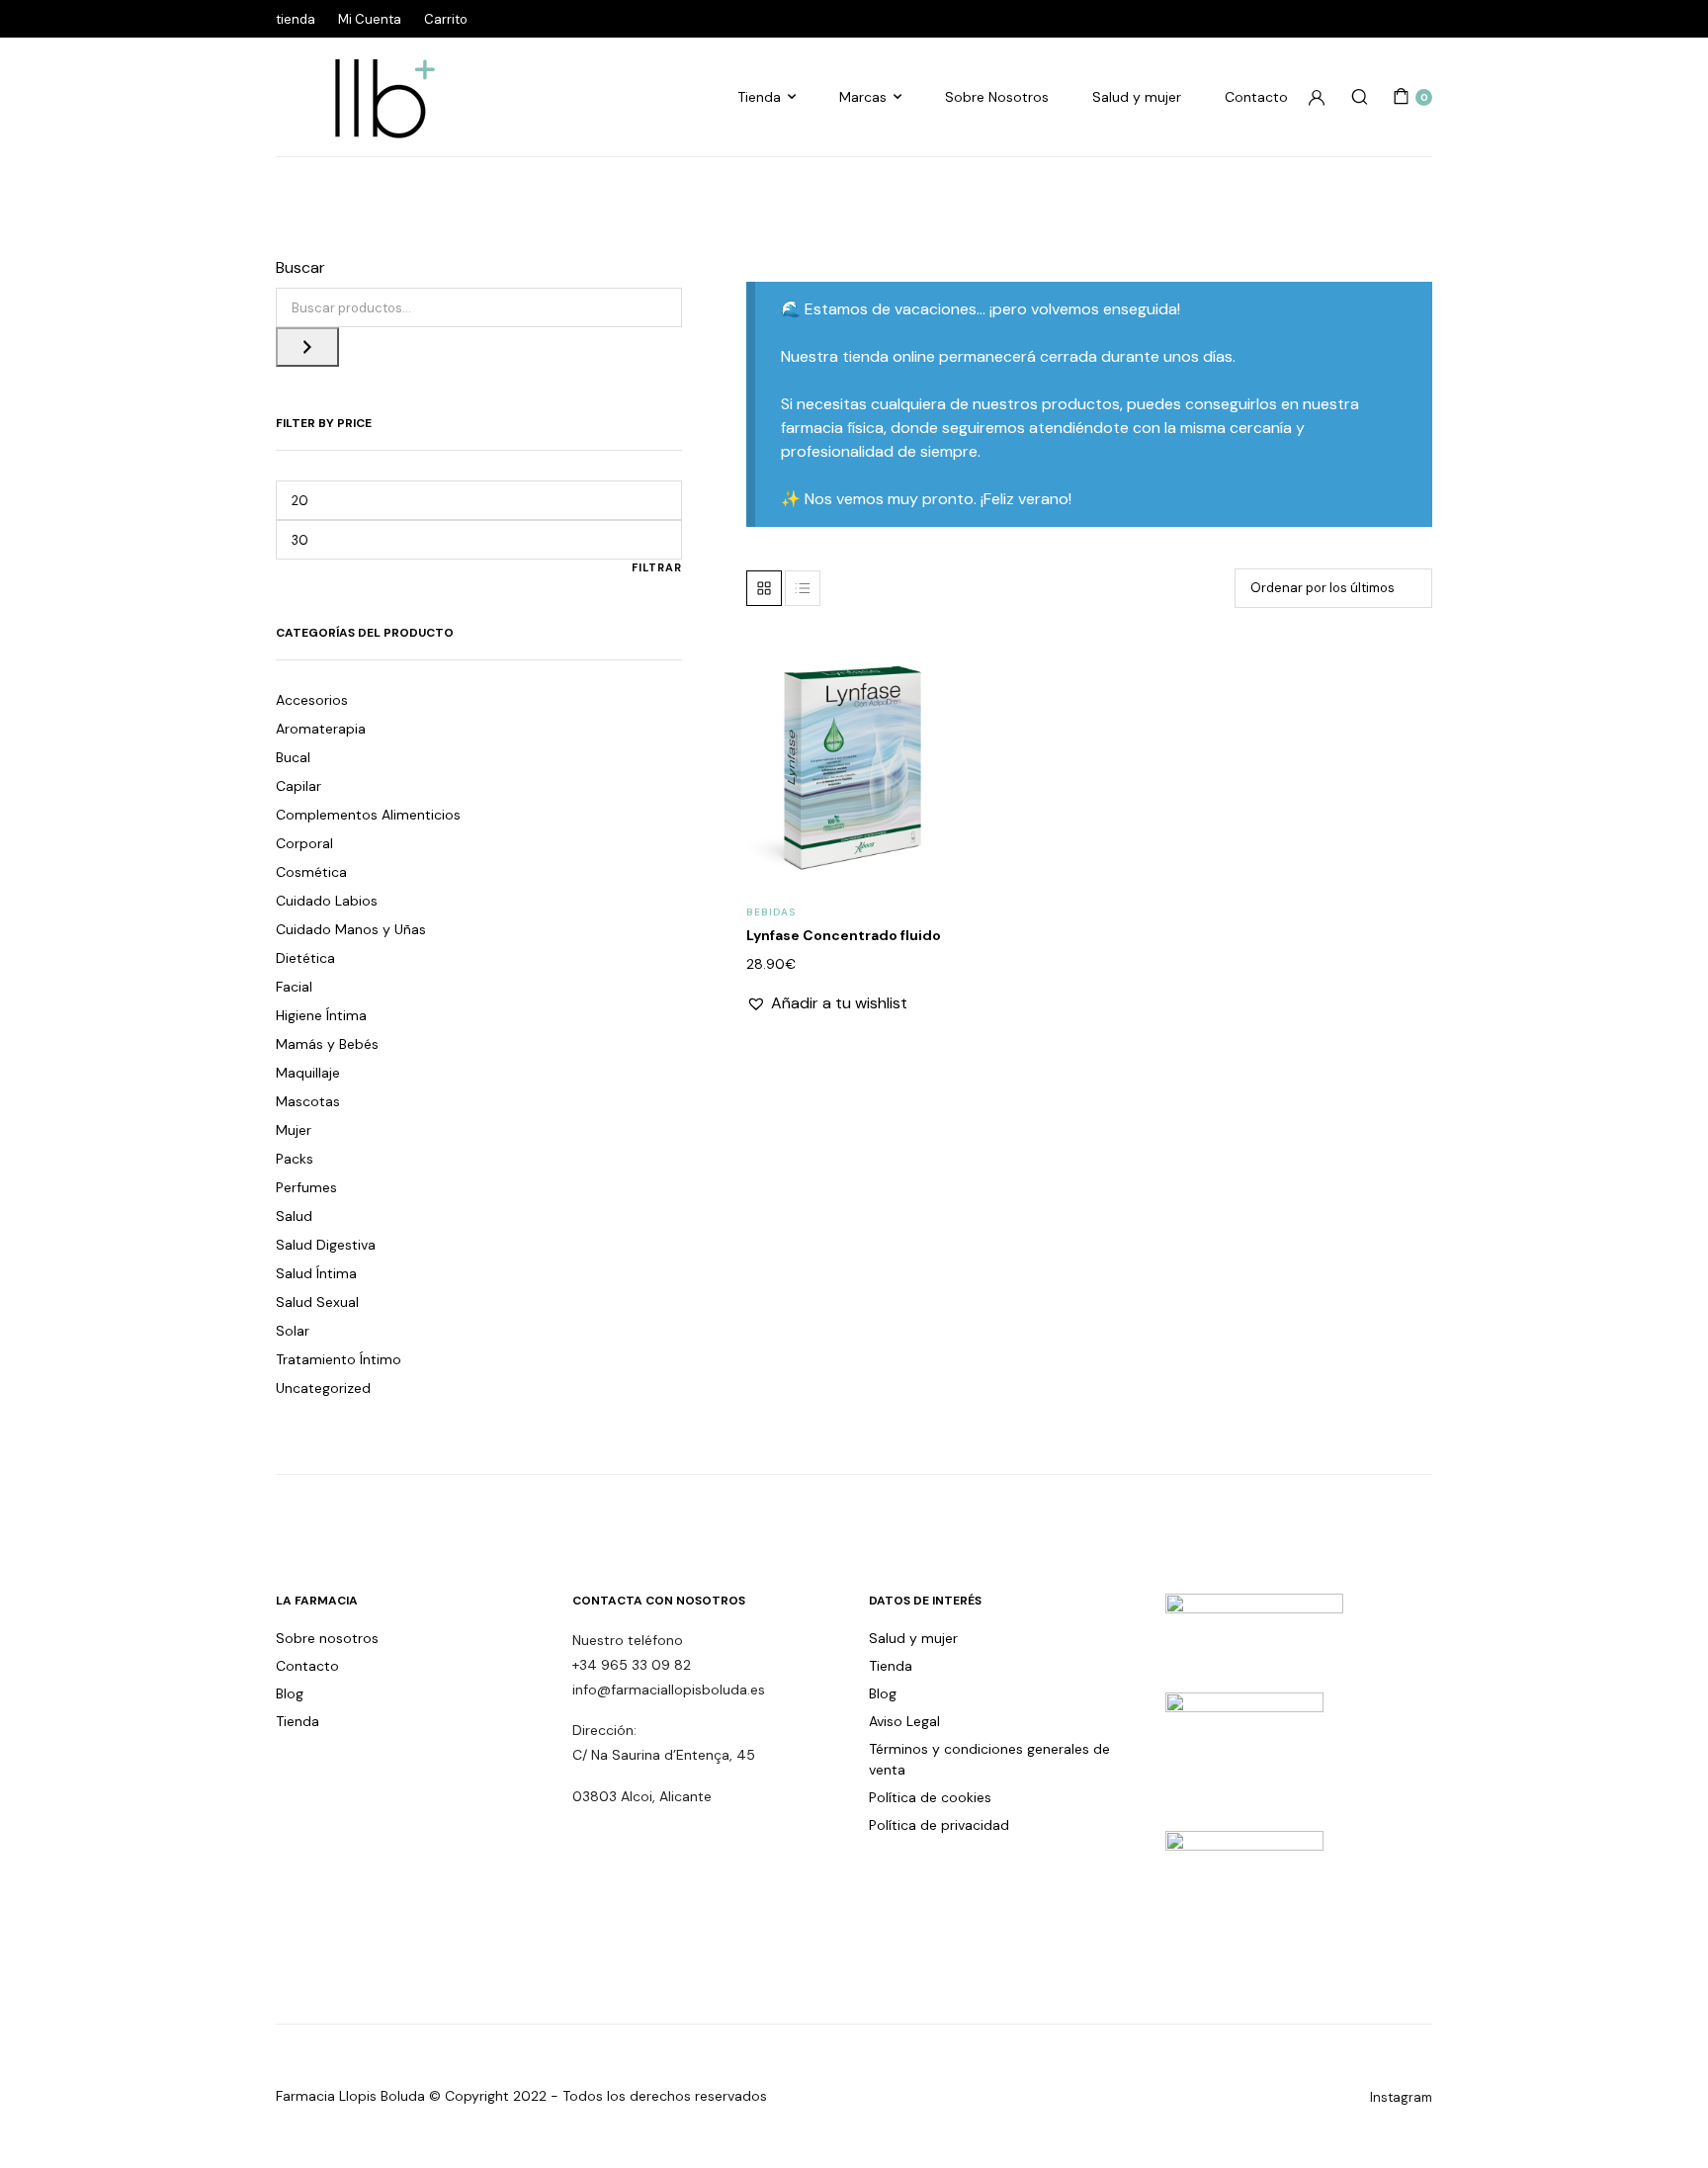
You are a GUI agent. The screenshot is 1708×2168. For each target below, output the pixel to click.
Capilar (299, 786)
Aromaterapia (321, 729)
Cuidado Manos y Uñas (351, 929)
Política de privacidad (939, 1825)
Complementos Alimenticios (368, 815)
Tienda (759, 97)
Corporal (304, 843)
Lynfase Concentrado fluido (844, 935)
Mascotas (308, 1101)
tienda (296, 19)
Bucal (293, 757)
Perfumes (306, 1187)
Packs (295, 1159)
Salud (294, 1216)
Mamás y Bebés (327, 1044)
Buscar (300, 267)
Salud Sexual (317, 1302)
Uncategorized (323, 1388)
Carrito (446, 19)
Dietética (305, 958)
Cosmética (311, 872)
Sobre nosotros (327, 1638)
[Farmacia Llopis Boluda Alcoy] (375, 97)
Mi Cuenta (370, 19)
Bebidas (771, 912)
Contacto (1256, 97)
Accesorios (312, 700)
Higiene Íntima (321, 1015)
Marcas (863, 97)
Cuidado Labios (327, 901)
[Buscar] (307, 347)
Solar (293, 1331)
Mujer (294, 1130)
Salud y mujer (1137, 97)
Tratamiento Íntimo (339, 1359)
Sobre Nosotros (997, 97)
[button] (921, 716)
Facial (294, 987)
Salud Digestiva (326, 1245)
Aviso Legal (904, 1721)
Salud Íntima (316, 1273)
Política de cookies (930, 1797)
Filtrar (657, 567)
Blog (290, 1693)
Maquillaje (308, 1073)
